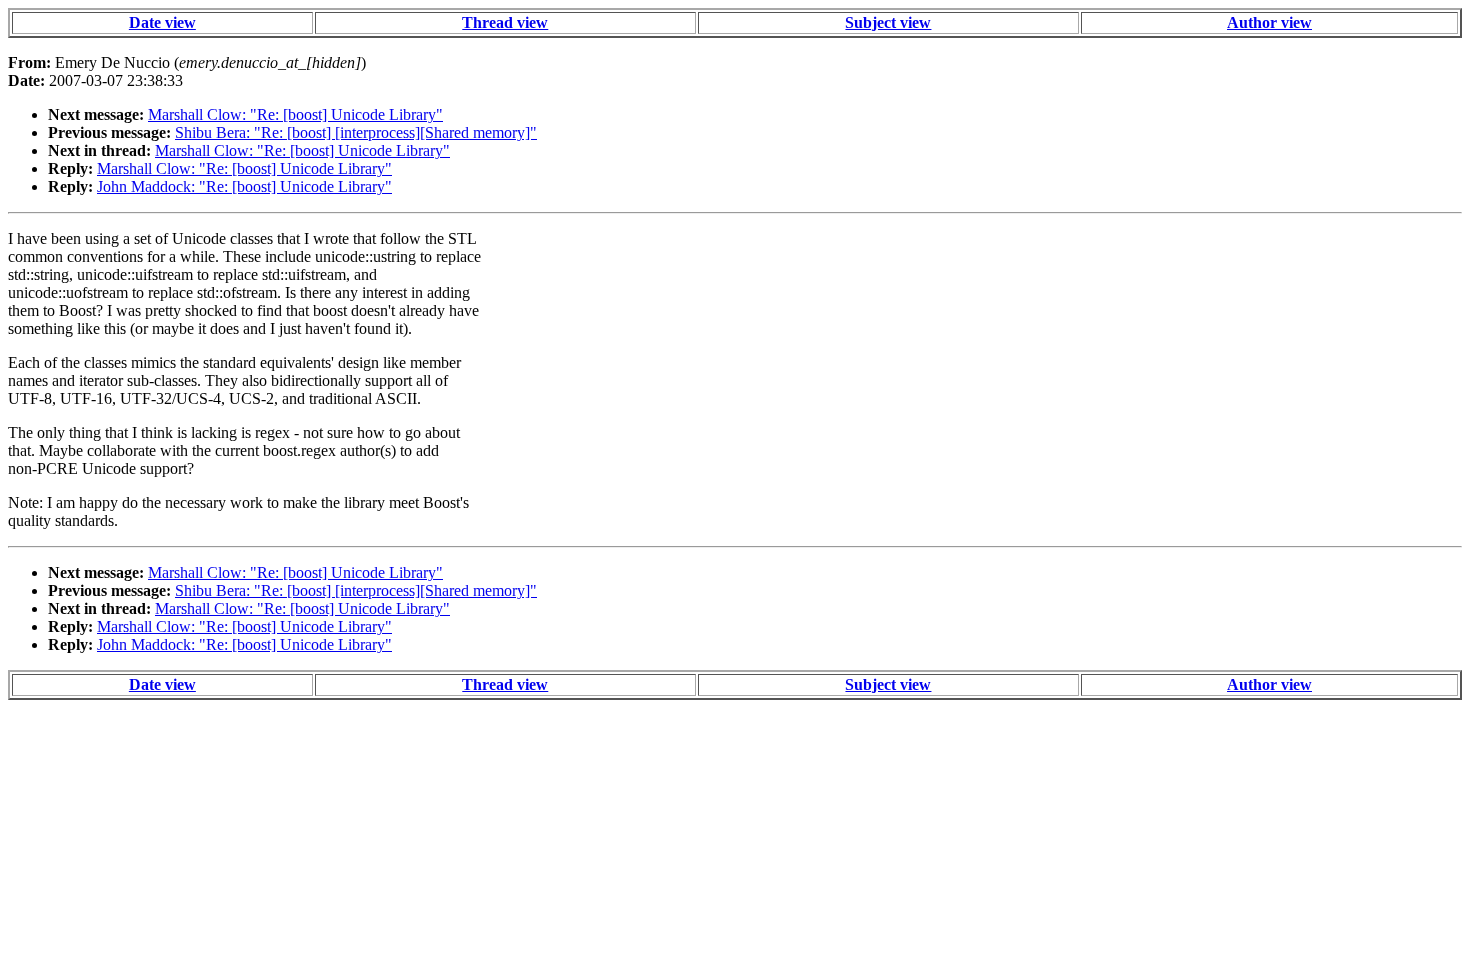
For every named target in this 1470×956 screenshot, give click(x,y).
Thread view (505, 22)
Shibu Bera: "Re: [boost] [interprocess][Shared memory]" (356, 132)
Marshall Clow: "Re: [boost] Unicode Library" (295, 114)
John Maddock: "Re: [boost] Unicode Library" (244, 186)
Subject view (888, 22)
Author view (1269, 22)
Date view (162, 22)
